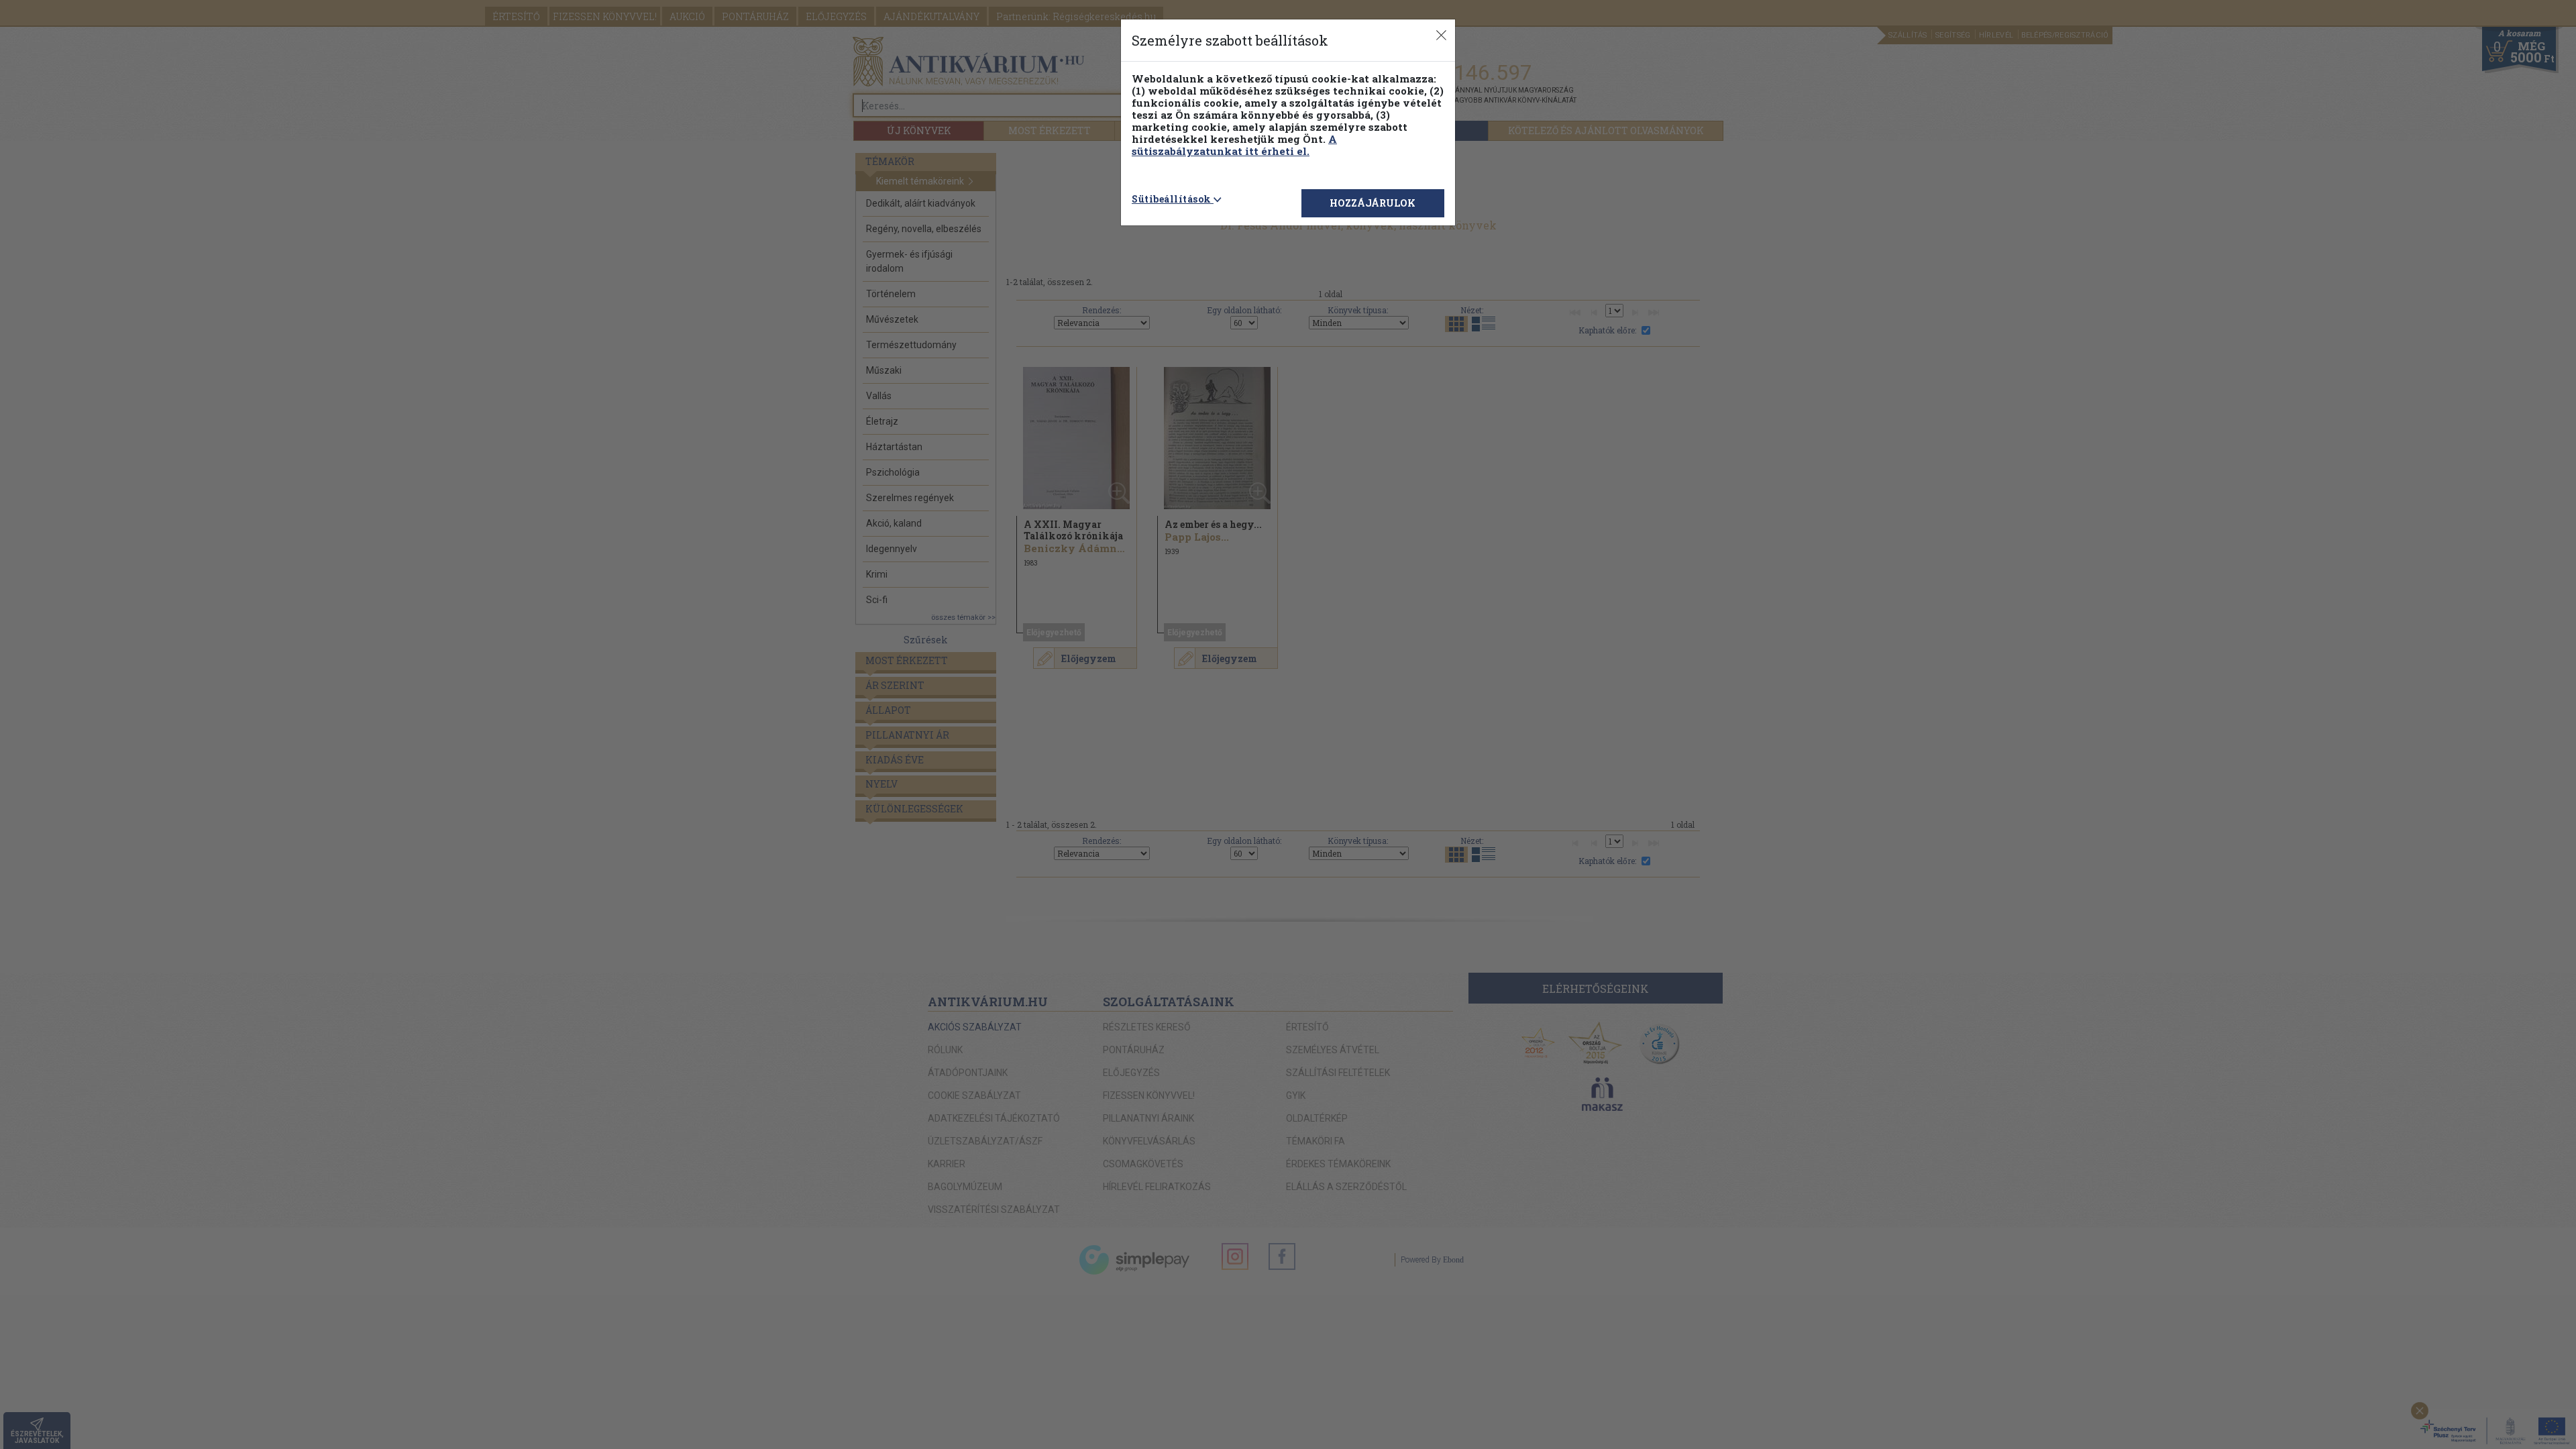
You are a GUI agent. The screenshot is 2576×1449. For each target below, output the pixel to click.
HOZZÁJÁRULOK (1373, 203)
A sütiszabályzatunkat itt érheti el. (1234, 145)
